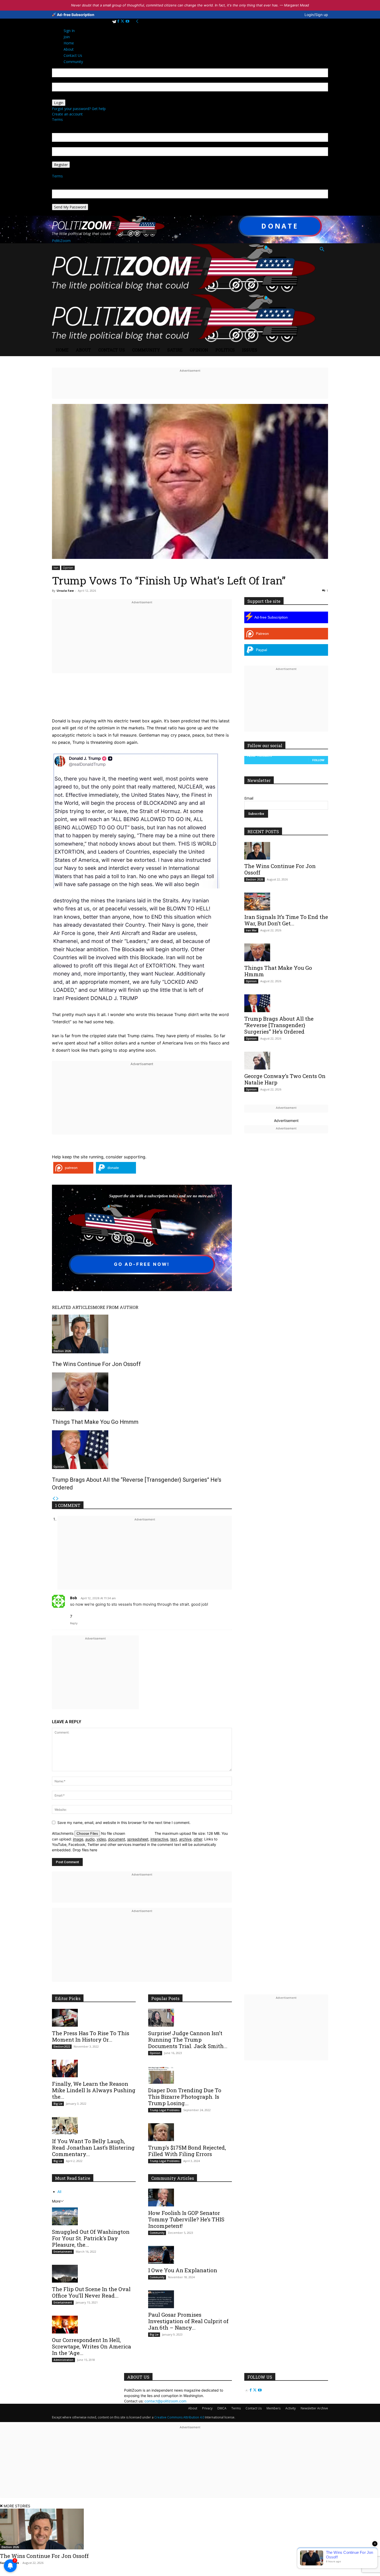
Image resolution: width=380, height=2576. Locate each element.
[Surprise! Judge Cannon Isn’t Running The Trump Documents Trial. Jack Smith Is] (190, 2018)
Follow (318, 760)
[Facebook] (119, 21)
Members (273, 2408)
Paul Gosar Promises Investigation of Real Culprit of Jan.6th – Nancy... (188, 2321)
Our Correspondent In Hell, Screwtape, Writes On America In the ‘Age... (92, 2346)
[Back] (137, 21)
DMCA (222, 2408)
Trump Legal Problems (165, 2110)
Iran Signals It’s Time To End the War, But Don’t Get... (286, 920)
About (83, 350)
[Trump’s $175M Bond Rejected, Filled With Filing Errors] (190, 2132)
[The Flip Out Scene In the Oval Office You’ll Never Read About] (94, 2274)
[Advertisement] (142, 642)
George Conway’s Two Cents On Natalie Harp (285, 1079)
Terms (57, 119)
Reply (74, 1623)
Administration (63, 2360)
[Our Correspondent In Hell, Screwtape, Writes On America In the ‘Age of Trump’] (94, 2325)
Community (146, 350)
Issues (250, 350)
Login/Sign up (316, 15)
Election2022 (62, 2047)
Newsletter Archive (314, 2408)
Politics (225, 350)
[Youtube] (127, 21)
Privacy (207, 2408)
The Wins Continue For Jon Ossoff (96, 1364)
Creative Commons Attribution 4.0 (179, 2417)
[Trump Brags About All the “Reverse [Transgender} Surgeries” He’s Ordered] (142, 1450)
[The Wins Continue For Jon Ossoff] (142, 1334)
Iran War (251, 930)
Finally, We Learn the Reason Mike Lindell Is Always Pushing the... (94, 2090)
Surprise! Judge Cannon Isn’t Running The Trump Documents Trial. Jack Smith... (188, 2040)
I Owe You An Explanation (183, 2270)
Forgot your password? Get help (79, 109)
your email (61, 145)
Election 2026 (62, 1351)
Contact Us (112, 350)
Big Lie (58, 2104)
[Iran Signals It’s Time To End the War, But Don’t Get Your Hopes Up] (286, 901)
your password (64, 97)
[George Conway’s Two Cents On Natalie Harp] (286, 1061)
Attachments (63, 1833)
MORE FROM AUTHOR (116, 1307)
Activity (291, 2408)
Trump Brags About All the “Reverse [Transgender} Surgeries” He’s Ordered (279, 1025)
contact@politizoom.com (165, 2401)
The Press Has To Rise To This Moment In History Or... (91, 2036)
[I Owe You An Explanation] (190, 2255)
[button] (322, 250)
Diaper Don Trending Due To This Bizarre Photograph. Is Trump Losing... (185, 2097)
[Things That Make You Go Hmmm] (142, 1392)
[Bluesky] (115, 21)
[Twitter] (123, 21)
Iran (56, 568)
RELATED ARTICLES (72, 1307)
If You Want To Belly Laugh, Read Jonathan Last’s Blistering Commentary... (93, 2148)
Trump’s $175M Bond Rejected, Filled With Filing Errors (187, 2151)
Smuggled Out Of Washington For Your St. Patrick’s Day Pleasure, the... (91, 2238)
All (59, 2192)
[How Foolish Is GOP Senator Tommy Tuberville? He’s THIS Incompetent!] (190, 2198)
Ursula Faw (65, 591)
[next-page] (57, 1499)
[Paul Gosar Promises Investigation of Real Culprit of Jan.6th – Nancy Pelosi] (190, 2299)
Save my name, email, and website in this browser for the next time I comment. (124, 1822)
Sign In (69, 31)
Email (249, 798)
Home (62, 350)
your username (65, 80)
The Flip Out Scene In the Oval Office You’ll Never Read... (91, 2292)
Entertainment (63, 2252)
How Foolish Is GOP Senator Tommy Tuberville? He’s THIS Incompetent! (186, 2219)
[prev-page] (54, 1499)
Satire (175, 350)
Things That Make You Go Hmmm (95, 1422)
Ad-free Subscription (75, 15)
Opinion (199, 350)
